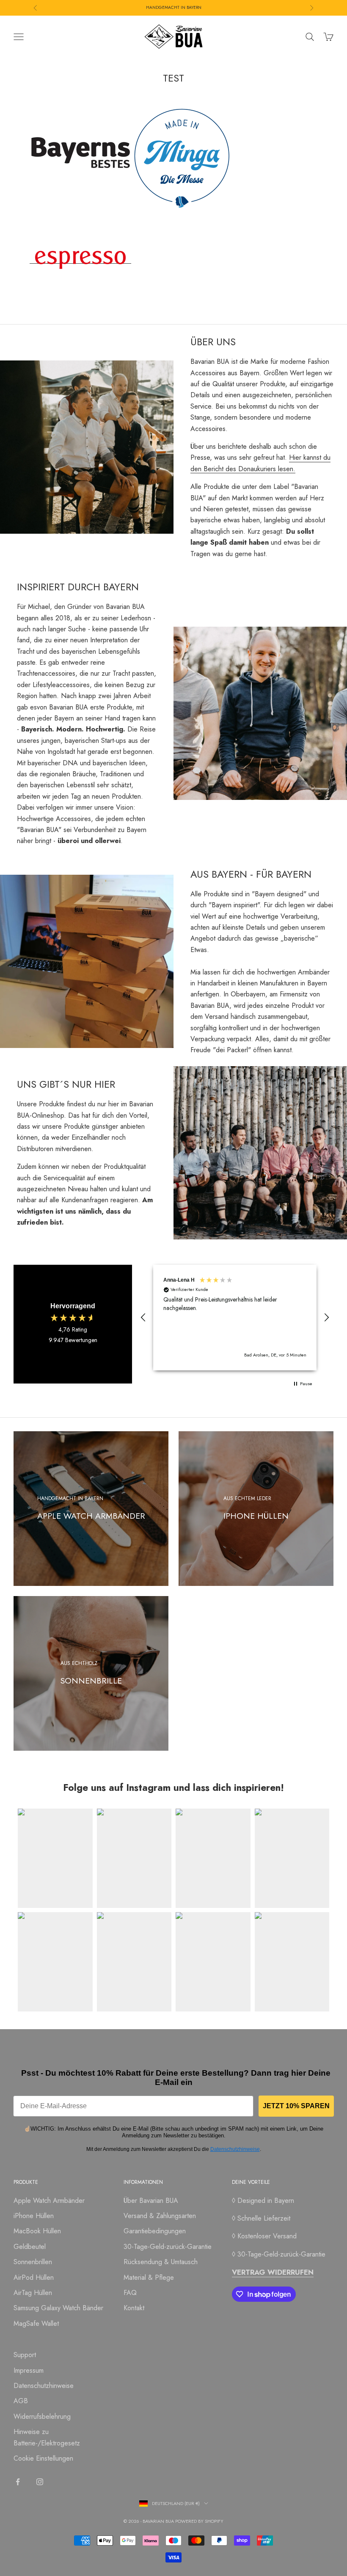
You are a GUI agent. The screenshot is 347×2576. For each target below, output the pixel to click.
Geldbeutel (30, 2247)
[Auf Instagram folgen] (40, 2482)
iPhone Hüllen (34, 2216)
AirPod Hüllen (34, 2277)
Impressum (29, 2370)
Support (25, 2355)
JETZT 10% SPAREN (296, 2106)
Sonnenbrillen (33, 2262)
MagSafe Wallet (36, 2324)
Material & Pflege (149, 2277)
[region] (235, 1318)
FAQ (130, 2293)
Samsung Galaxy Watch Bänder (58, 2308)
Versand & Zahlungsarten (160, 2216)
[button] (143, 1318)
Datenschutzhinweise (235, 2149)
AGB (21, 2401)
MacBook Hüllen (37, 2231)
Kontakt (134, 2308)
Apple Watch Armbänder (49, 2201)
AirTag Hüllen (33, 2293)
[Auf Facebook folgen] (18, 2482)
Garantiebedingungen (155, 2231)
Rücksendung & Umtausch (161, 2262)
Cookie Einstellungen (43, 2458)
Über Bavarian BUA (151, 2201)
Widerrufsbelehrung (42, 2416)
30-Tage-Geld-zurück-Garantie (168, 2247)
